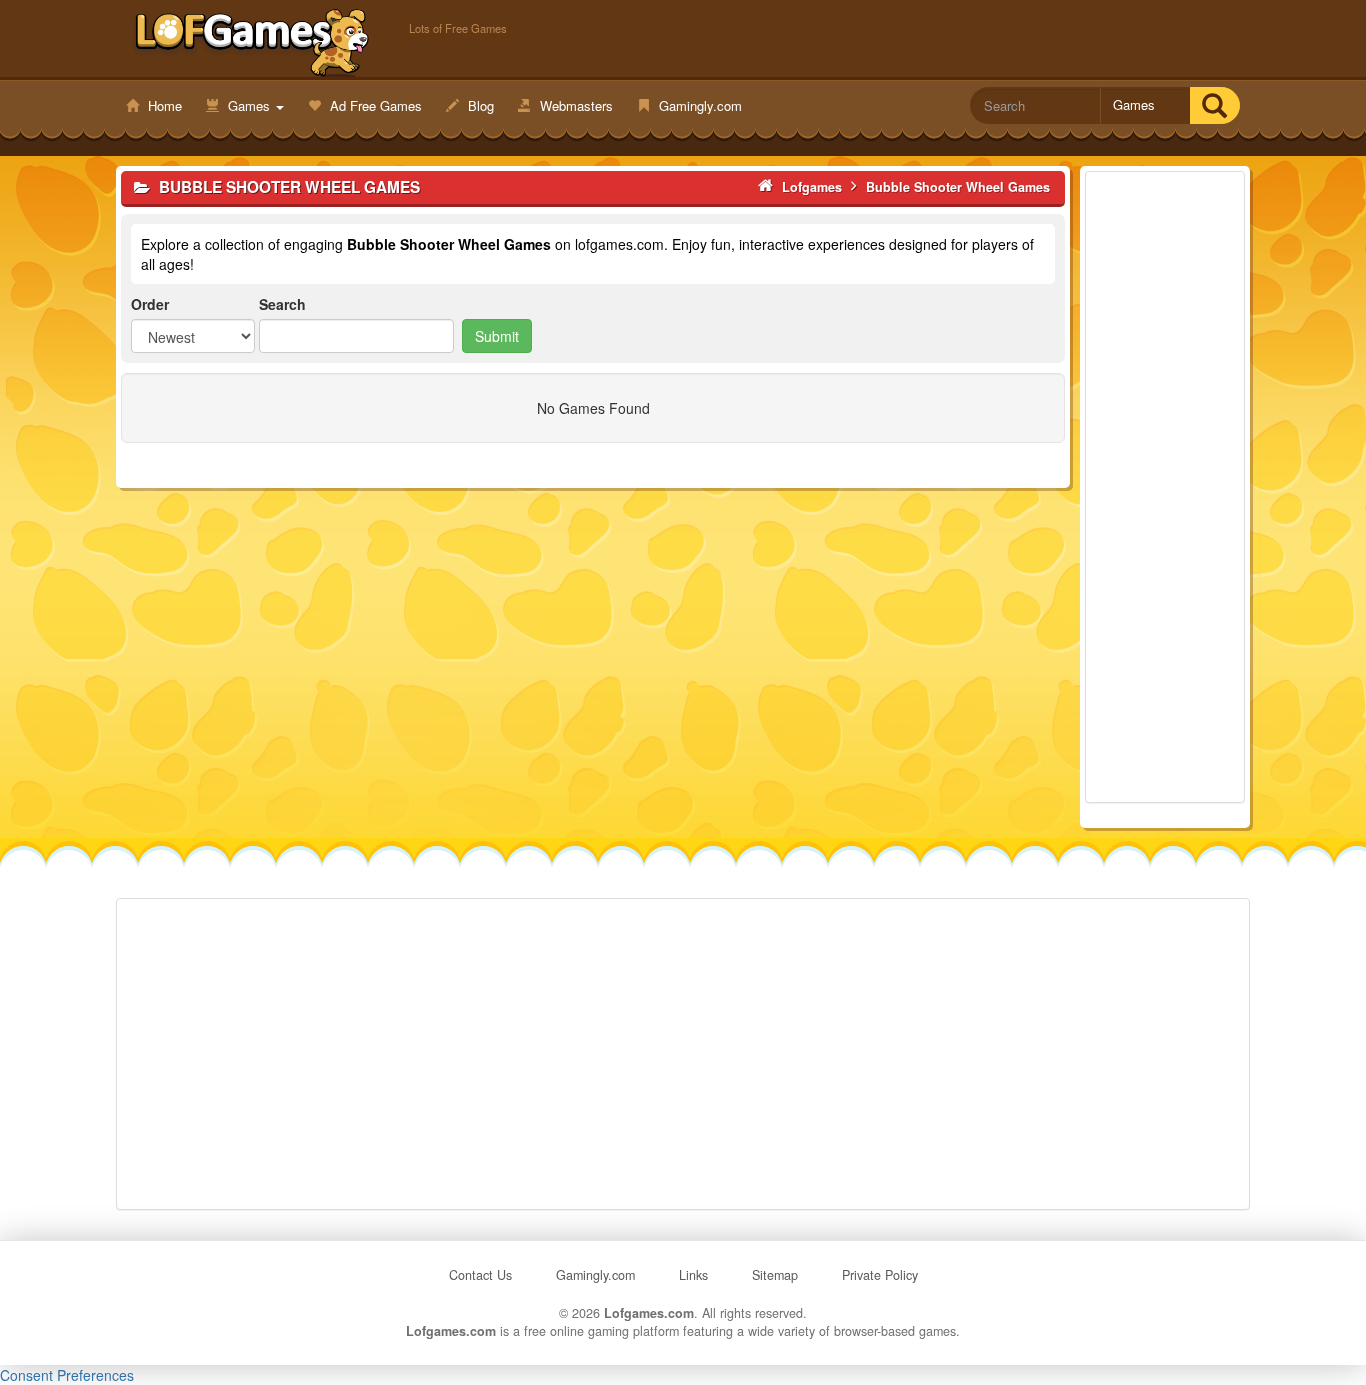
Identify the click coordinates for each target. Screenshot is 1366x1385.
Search (282, 304)
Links (693, 1275)
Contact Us (480, 1275)
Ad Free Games (374, 105)
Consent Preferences (67, 1375)
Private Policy (880, 1275)
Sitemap (775, 1275)
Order (150, 304)
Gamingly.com (698, 105)
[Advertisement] (1165, 487)
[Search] (1214, 105)
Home (163, 105)
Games (249, 105)
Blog (479, 105)
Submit (497, 336)
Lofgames (252, 41)
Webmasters (574, 105)
